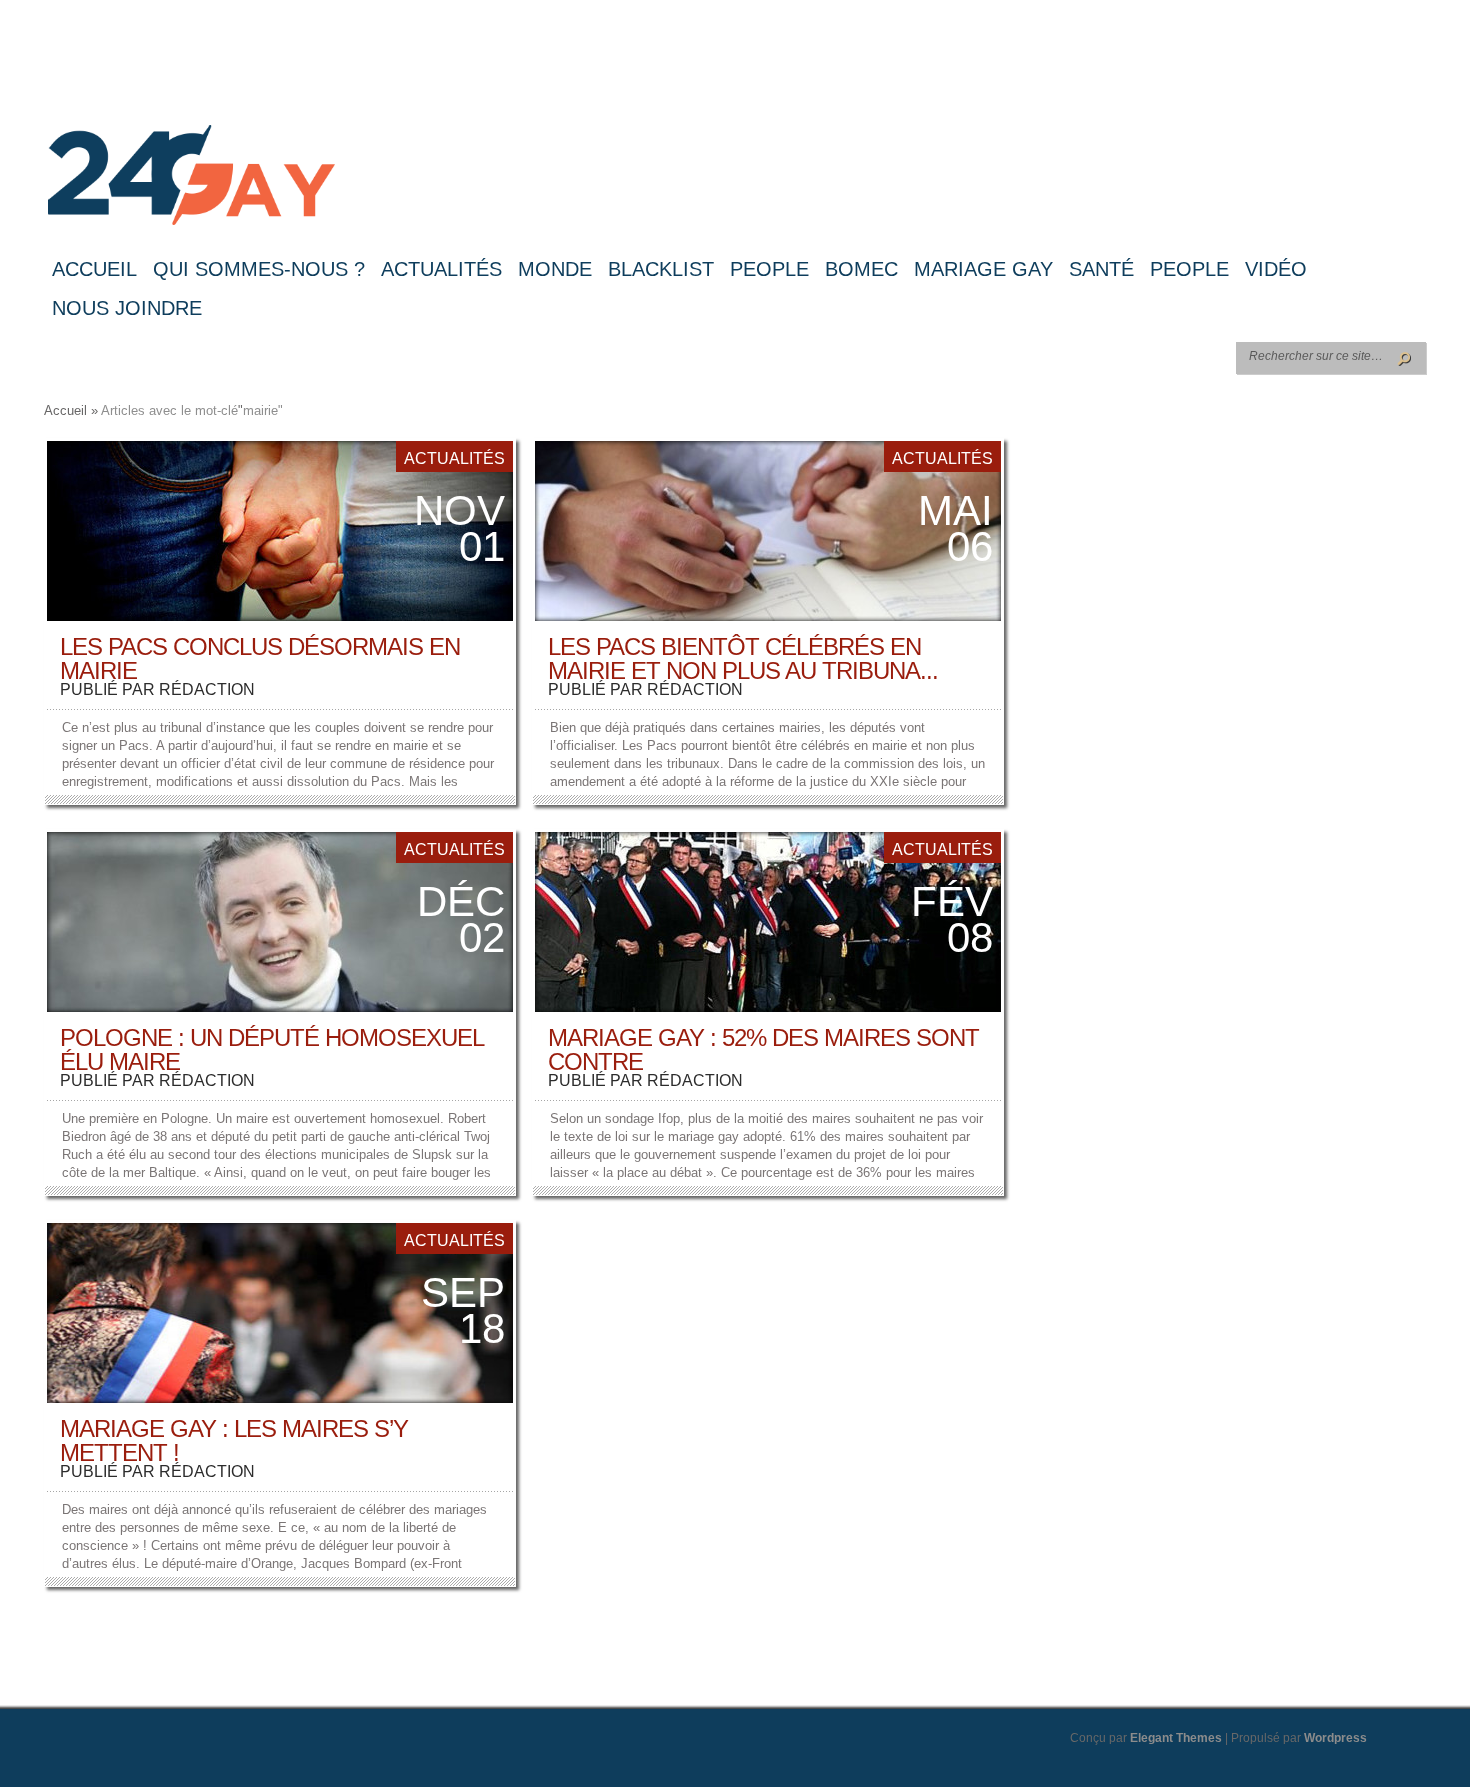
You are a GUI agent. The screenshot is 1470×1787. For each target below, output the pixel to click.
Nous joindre (127, 308)
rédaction (207, 689)
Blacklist (661, 269)
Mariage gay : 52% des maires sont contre (763, 1049)
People (769, 269)
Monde (555, 269)
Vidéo (1276, 269)
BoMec (861, 269)
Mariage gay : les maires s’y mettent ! (234, 1440)
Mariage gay (983, 269)
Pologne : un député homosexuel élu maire (271, 1049)
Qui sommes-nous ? (259, 269)
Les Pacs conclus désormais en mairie (260, 658)
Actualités (441, 269)
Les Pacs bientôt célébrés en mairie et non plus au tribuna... (743, 658)
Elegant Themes (1176, 1738)
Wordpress (1335, 1738)
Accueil (94, 269)
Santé (1101, 269)
